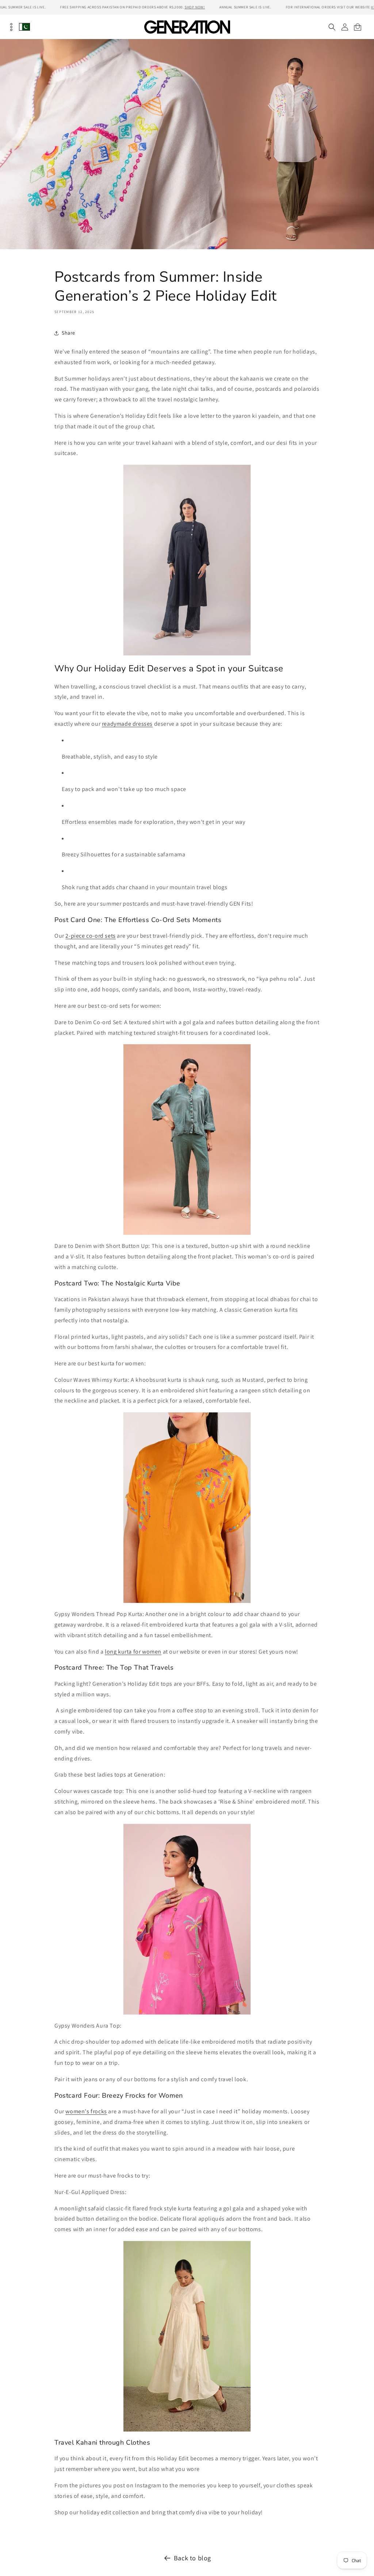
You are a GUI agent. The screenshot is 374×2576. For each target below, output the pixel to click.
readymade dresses (127, 724)
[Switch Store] (24, 27)
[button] (332, 27)
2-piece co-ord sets (90, 936)
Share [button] (68, 333)
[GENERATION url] (187, 27)
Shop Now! (194, 7)
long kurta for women (133, 1652)
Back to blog (192, 2558)
